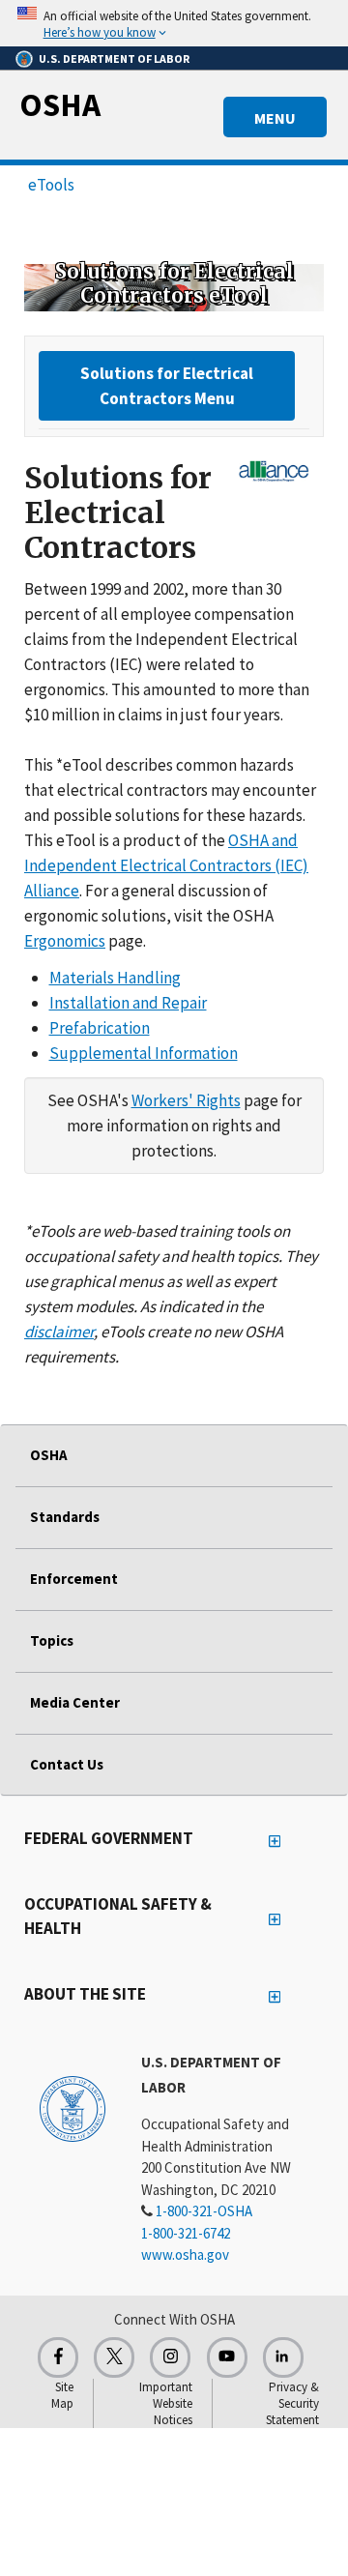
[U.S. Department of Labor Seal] (72, 2108)
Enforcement (74, 1579)
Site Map (62, 2395)
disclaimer (59, 1332)
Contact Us (67, 1764)
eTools (51, 185)
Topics (52, 1640)
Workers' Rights (186, 1100)
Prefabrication (100, 1028)
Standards (65, 1517)
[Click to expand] (174, 23)
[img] (174, 287)
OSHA (60, 104)
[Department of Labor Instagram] (170, 2357)
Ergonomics (65, 941)
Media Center (75, 1702)
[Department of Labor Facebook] (58, 2357)
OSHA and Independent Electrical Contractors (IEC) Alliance (166, 865)
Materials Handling (115, 978)
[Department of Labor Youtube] (227, 2357)
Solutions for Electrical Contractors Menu (167, 386)
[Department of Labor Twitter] (114, 2357)
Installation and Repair (128, 1003)
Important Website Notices (166, 2403)
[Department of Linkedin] (283, 2357)
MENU (275, 118)
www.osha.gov (185, 2254)
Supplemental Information (144, 1053)
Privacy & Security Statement (292, 2403)
